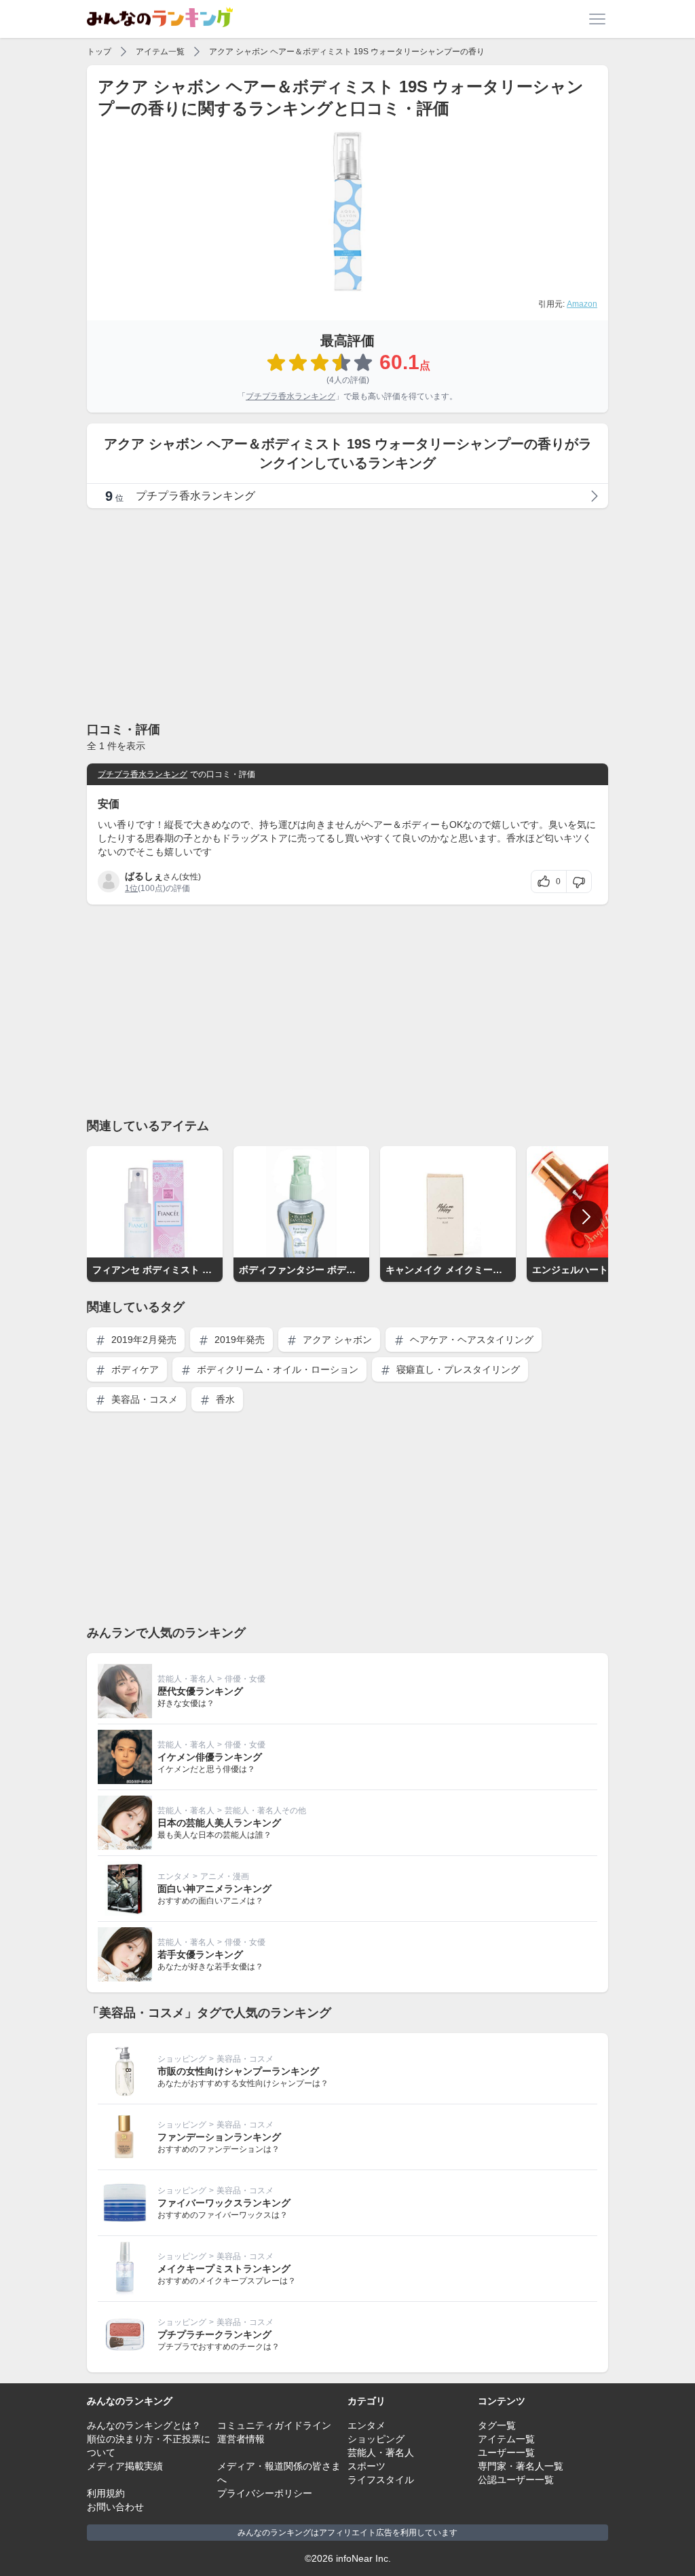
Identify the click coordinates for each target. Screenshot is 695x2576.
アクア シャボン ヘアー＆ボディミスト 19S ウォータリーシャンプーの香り (347, 52)
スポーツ (367, 2466)
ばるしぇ (144, 876)
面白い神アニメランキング (214, 1889)
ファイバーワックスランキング (224, 2203)
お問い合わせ (115, 2507)
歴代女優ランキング (200, 1691)
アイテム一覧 (160, 52)
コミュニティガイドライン (274, 2425)
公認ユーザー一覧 (516, 2480)
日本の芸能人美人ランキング (219, 1823)
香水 (224, 1399)
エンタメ (174, 1876)
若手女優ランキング (200, 1954)
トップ (99, 52)
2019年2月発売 (143, 1340)
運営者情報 (241, 2439)
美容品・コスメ (143, 1399)
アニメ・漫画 (225, 1876)
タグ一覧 (497, 2425)
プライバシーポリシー (265, 2493)
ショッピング (182, 2059)
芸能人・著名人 (186, 1679)
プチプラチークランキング (214, 2334)
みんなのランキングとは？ (144, 2425)
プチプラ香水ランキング (290, 396)
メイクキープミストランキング (224, 2269)
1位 (131, 888)
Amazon (582, 304)
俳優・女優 (245, 1679)
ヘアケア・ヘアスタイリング (470, 1340)
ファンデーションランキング (219, 2137)
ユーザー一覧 (506, 2452)
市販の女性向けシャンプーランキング (238, 2071)
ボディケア (134, 1369)
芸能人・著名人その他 (265, 1811)
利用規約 (106, 2493)
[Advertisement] (347, 614)
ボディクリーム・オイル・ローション (276, 1369)
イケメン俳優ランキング (210, 1757)
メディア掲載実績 (125, 2466)
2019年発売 (238, 1340)
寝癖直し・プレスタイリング (457, 1369)
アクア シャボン (336, 1340)
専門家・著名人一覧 (521, 2466)
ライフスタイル (381, 2480)
